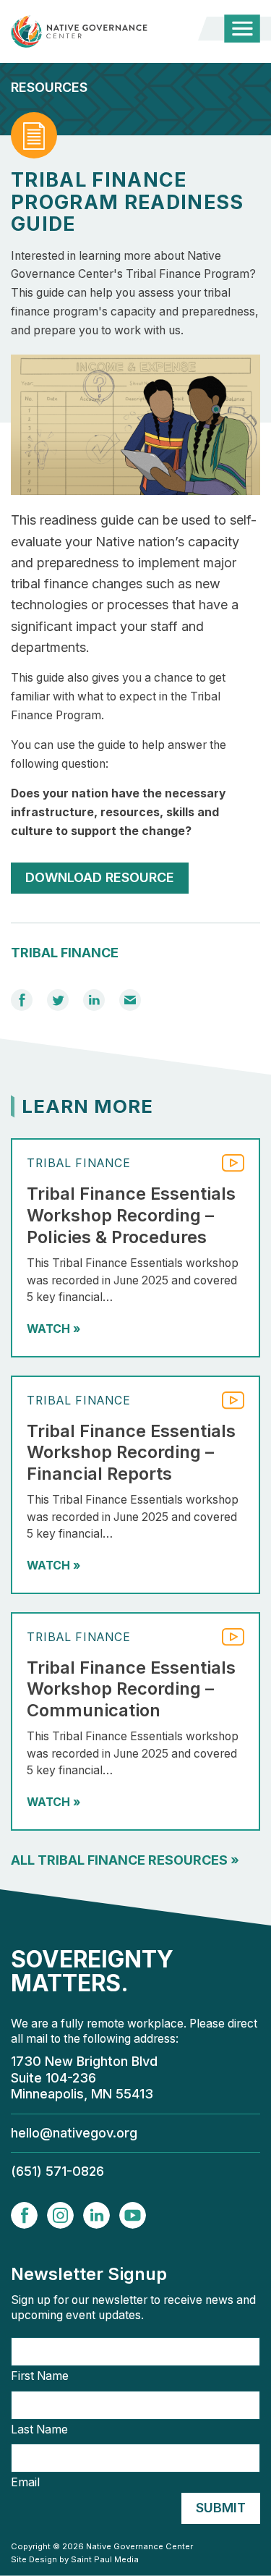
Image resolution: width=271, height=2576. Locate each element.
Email (25, 2483)
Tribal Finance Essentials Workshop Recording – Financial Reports (131, 1452)
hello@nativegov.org (74, 2133)
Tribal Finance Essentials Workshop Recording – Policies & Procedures (131, 1215)
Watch (53, 1329)
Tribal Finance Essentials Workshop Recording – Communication (131, 1689)
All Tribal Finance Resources (125, 1860)
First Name (40, 2376)
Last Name (39, 2430)
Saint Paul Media (105, 2559)
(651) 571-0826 (57, 2171)
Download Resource (100, 877)
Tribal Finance (65, 953)
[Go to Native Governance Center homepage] (90, 31)
